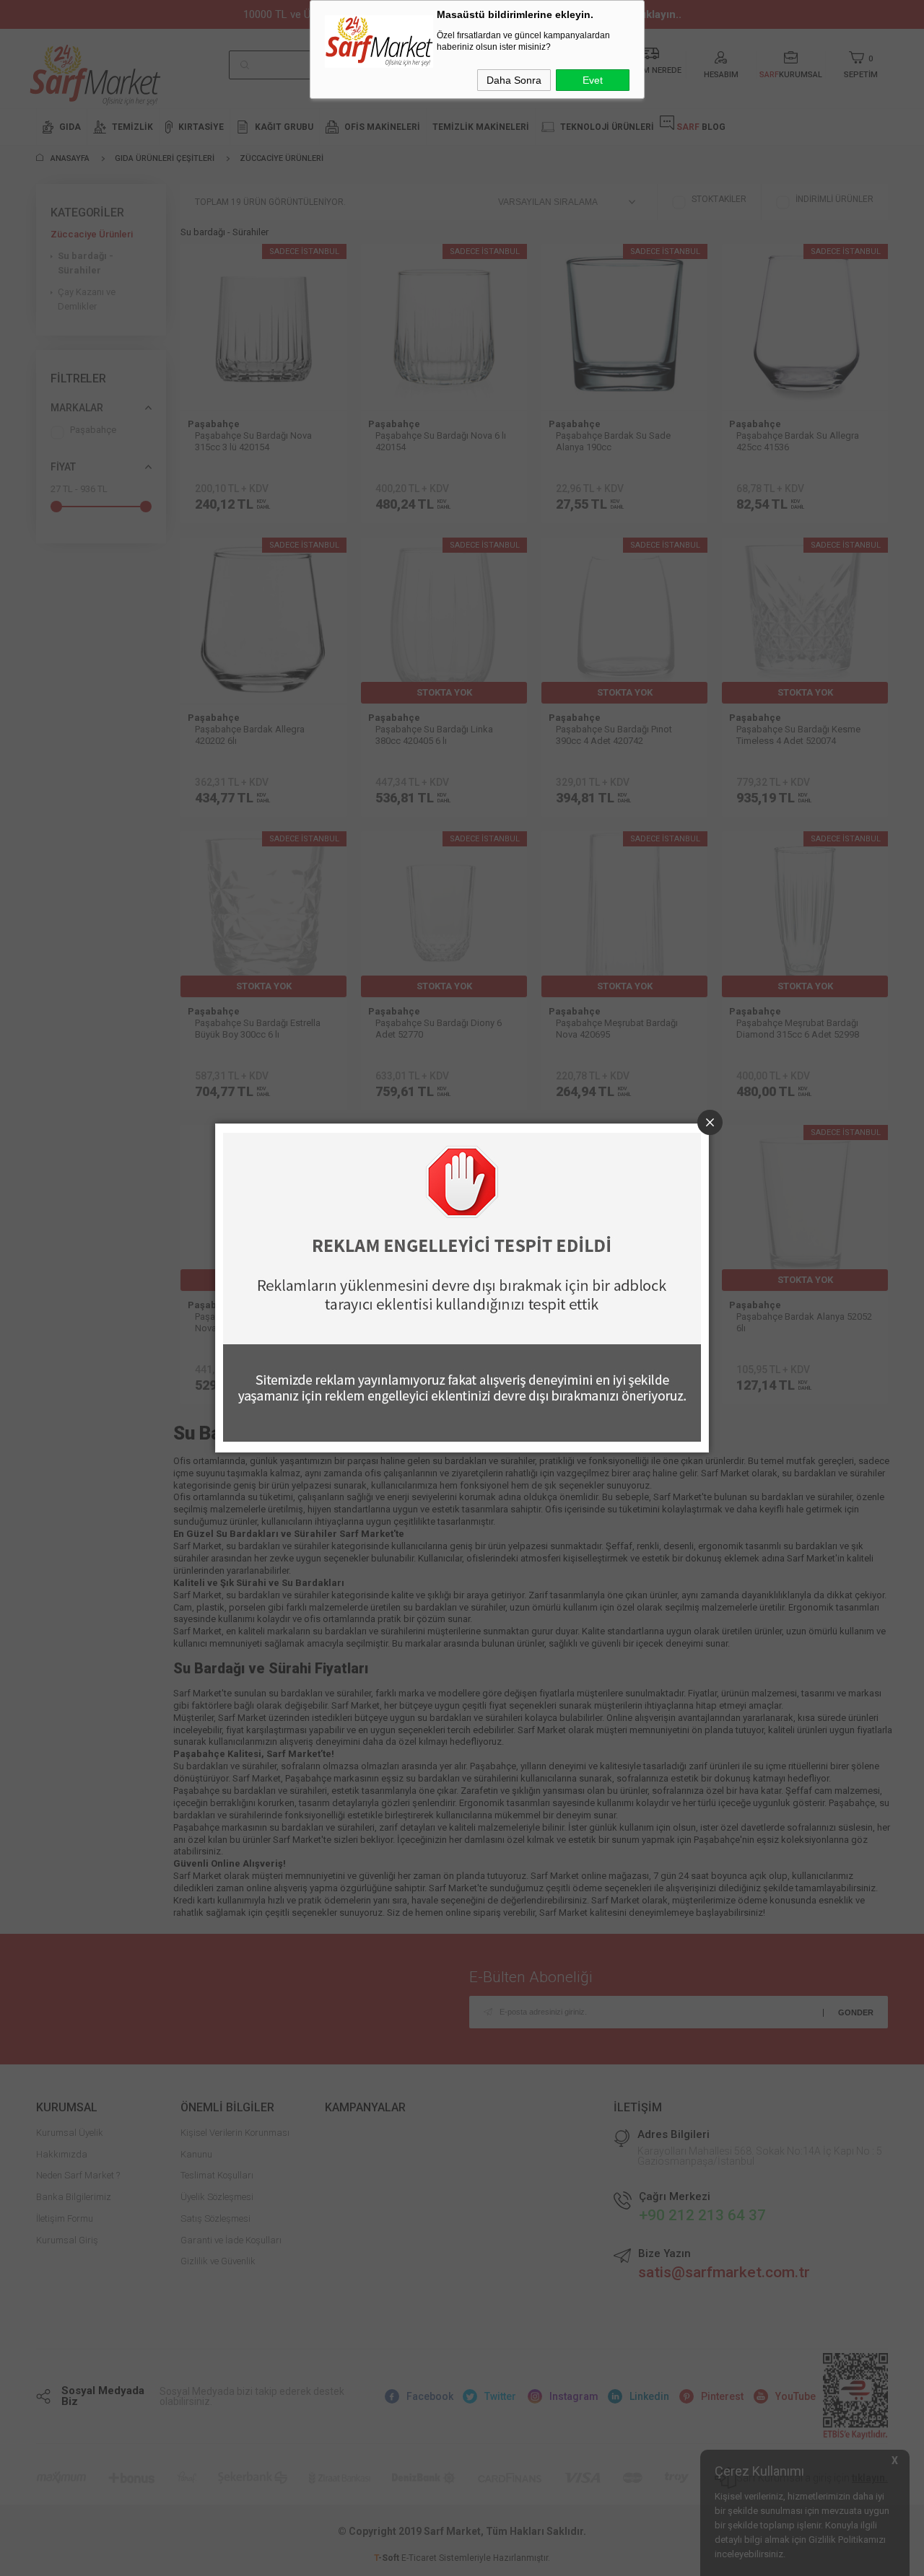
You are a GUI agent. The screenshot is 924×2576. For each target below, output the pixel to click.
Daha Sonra (514, 80)
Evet (593, 80)
